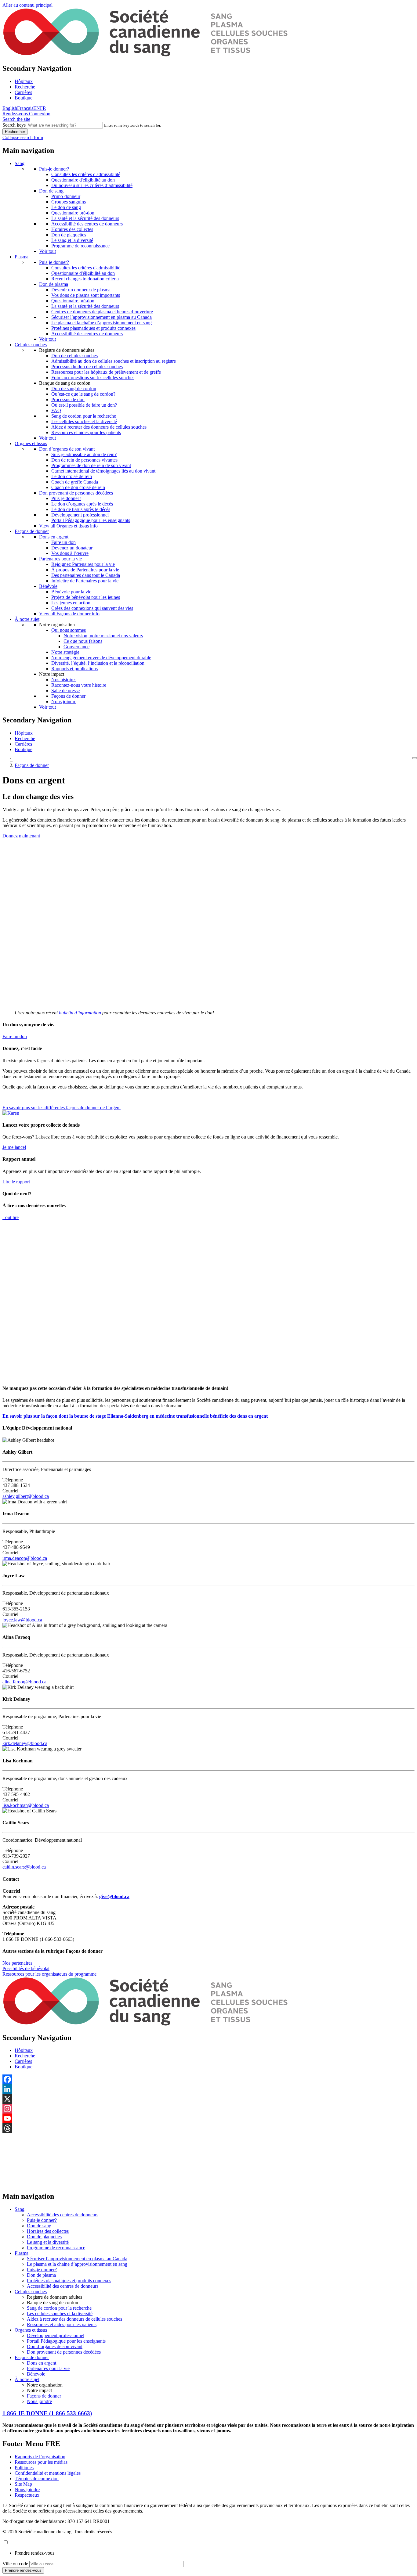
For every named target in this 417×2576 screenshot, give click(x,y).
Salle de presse (65, 691)
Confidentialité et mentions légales (48, 2473)
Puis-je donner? (54, 169)
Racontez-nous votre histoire (79, 685)
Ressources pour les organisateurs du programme (49, 1974)
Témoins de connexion (37, 2479)
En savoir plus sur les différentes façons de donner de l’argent (62, 1108)
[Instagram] (209, 2109)
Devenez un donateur (72, 548)
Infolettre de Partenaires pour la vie (85, 581)
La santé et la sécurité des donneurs (85, 218)
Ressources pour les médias (41, 2462)
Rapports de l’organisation (40, 2457)
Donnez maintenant (21, 836)
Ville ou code (15, 2564)
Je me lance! (14, 1147)
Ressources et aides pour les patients (86, 432)
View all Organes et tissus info (68, 526)
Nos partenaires (17, 1963)
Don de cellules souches (74, 356)
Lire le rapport (16, 1182)
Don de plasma (54, 284)
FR (43, 108)
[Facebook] (209, 2079)
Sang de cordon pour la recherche (84, 416)
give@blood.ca (114, 1896)
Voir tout (47, 251)
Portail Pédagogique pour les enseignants (91, 520)
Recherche (25, 87)
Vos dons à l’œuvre (70, 553)
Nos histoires (64, 680)
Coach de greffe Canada (75, 482)
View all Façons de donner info (69, 614)
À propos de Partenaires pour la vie (85, 570)
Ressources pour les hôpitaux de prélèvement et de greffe (106, 372)
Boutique (24, 98)
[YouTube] (209, 2118)
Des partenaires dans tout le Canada (86, 575)
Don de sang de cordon (74, 389)
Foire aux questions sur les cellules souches (93, 378)
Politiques (24, 2468)
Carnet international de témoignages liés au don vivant (103, 471)
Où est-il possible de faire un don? (84, 405)
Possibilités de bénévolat (26, 1968)
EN (37, 108)
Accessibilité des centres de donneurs (87, 224)
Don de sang (51, 191)
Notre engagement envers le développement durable (101, 658)
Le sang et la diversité (72, 240)
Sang (20, 163)
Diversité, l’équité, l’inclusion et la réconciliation (98, 663)
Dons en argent (54, 537)
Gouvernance (76, 647)
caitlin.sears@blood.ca (24, 1867)
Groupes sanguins (69, 202)
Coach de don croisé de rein (78, 487)
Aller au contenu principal (27, 5)
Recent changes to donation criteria (85, 279)
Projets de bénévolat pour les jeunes (86, 597)
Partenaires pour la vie (60, 559)
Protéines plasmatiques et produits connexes (93, 328)
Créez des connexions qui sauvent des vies (92, 608)
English (10, 108)
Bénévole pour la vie (71, 592)
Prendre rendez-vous (34, 2553)
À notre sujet (27, 619)
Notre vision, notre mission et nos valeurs (103, 636)
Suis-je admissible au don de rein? (84, 454)
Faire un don (63, 542)
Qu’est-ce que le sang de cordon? (83, 394)
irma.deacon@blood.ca (25, 1558)
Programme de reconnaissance (80, 246)
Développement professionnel (80, 515)
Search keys (14, 125)
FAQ (56, 410)
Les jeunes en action (71, 603)
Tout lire (11, 1217)
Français (25, 108)
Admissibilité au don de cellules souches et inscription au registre (114, 361)
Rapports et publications (74, 669)
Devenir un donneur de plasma (81, 290)
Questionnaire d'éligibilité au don (83, 180)
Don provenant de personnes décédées (76, 493)
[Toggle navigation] (415, 758)
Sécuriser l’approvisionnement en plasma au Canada (102, 317)
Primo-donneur (66, 196)
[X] (209, 2099)
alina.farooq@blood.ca (24, 1682)
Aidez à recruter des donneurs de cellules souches (99, 427)
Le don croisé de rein (72, 476)
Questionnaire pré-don (73, 213)
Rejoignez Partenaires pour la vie (83, 564)
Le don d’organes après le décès (82, 504)
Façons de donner (32, 531)
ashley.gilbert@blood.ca (26, 1496)
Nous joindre (64, 702)
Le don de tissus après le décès (81, 509)
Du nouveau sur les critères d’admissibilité (92, 185)
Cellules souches (31, 345)
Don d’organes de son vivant (67, 449)
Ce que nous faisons (83, 641)
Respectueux (27, 2495)
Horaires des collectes (72, 229)
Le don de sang (66, 207)
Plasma (22, 257)
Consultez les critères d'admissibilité (86, 174)
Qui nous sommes (69, 630)
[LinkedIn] (209, 2089)
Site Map (23, 2484)
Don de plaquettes (69, 235)
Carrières (23, 92)
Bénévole (48, 586)
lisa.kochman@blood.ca (26, 1805)
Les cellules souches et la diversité (84, 421)
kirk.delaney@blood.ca (25, 1743)
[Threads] (209, 2128)
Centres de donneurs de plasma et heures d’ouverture (102, 312)
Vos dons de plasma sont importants (86, 295)
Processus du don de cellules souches (87, 367)
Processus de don (68, 399)
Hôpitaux (24, 81)
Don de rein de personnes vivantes (84, 460)
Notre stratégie (65, 652)
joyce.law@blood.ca (22, 1620)
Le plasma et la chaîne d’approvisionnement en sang (102, 323)
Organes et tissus (31, 443)
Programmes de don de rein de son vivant (91, 465)
